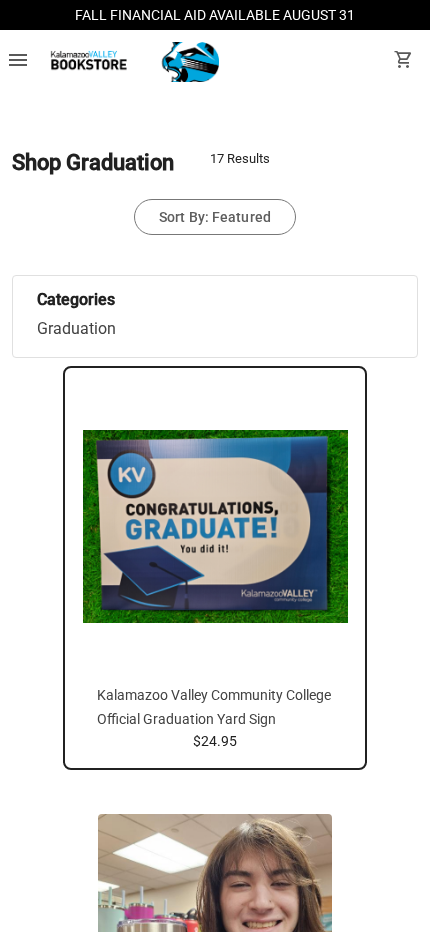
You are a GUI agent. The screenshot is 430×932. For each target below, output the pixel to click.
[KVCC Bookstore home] (131, 62)
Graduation (76, 328)
